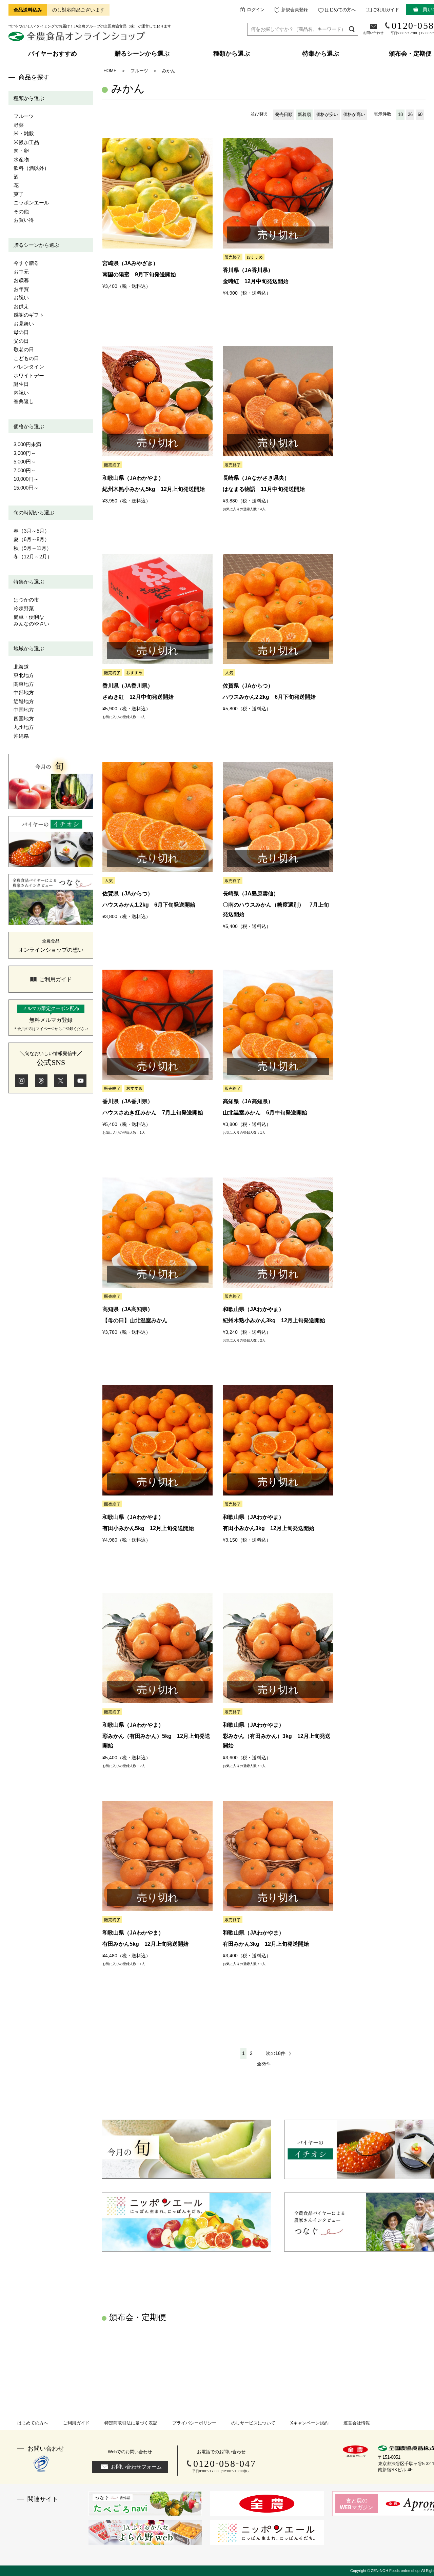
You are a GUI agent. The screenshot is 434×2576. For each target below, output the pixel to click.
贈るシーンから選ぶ (36, 245)
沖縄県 (21, 736)
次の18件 (276, 2053)
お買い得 (24, 220)
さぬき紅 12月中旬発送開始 (138, 697)
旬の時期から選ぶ (34, 512)
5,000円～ (25, 462)
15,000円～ (26, 488)
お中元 (21, 272)
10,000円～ (26, 479)
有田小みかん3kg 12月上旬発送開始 (269, 1528)
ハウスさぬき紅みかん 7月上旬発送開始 (153, 1113)
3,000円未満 (27, 444)
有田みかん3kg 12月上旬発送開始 (266, 1944)
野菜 (19, 125)
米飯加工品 (26, 142)
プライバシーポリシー (194, 2423)
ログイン (256, 10)
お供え (21, 306)
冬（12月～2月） (33, 557)
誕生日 (21, 384)
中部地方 (24, 692)
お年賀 (21, 289)
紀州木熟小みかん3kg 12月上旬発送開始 (274, 1320)
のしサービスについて (253, 2423)
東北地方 (24, 675)
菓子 (19, 194)
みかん (169, 71)
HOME (110, 71)
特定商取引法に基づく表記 (131, 2423)
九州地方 (24, 727)
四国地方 (24, 719)
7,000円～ (25, 470)
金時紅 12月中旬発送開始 (256, 281)
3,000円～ (25, 453)
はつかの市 (26, 600)
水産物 (21, 160)
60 (420, 114)
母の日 (21, 332)
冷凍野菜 (24, 608)
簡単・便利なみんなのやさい (31, 620)
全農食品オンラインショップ (78, 39)
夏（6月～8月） (32, 539)
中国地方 (24, 710)
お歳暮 (21, 280)
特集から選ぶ (29, 582)
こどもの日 (26, 358)
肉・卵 (21, 151)
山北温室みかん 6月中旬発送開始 (265, 1113)
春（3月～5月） (32, 531)
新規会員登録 (295, 10)
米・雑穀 (24, 133)
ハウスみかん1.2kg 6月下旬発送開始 (149, 905)
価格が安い (327, 114)
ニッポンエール (31, 203)
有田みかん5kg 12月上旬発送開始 (145, 1944)
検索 (352, 29)
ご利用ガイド (386, 10)
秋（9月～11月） (33, 548)
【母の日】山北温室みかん (135, 1320)
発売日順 (284, 114)
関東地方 (24, 684)
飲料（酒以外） (31, 168)
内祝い (21, 393)
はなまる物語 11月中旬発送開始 (264, 489)
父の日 (21, 341)
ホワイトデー (29, 375)
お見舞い (24, 324)
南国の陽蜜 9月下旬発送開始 (139, 274)
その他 (21, 211)
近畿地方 (24, 701)
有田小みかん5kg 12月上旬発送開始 (148, 1528)
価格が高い (354, 114)
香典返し (24, 401)
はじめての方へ (340, 10)
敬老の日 (24, 349)
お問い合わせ (373, 33)
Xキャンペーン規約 (309, 2423)
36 (410, 114)
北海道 (21, 667)
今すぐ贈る (26, 263)
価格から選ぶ (29, 426)
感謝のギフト (29, 315)
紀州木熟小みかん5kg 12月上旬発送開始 (154, 489)
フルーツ (24, 116)
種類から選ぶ (29, 98)
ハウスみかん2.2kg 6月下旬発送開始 (269, 697)
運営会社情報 (357, 2423)
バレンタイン (29, 367)
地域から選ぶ (29, 648)
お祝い (21, 298)
